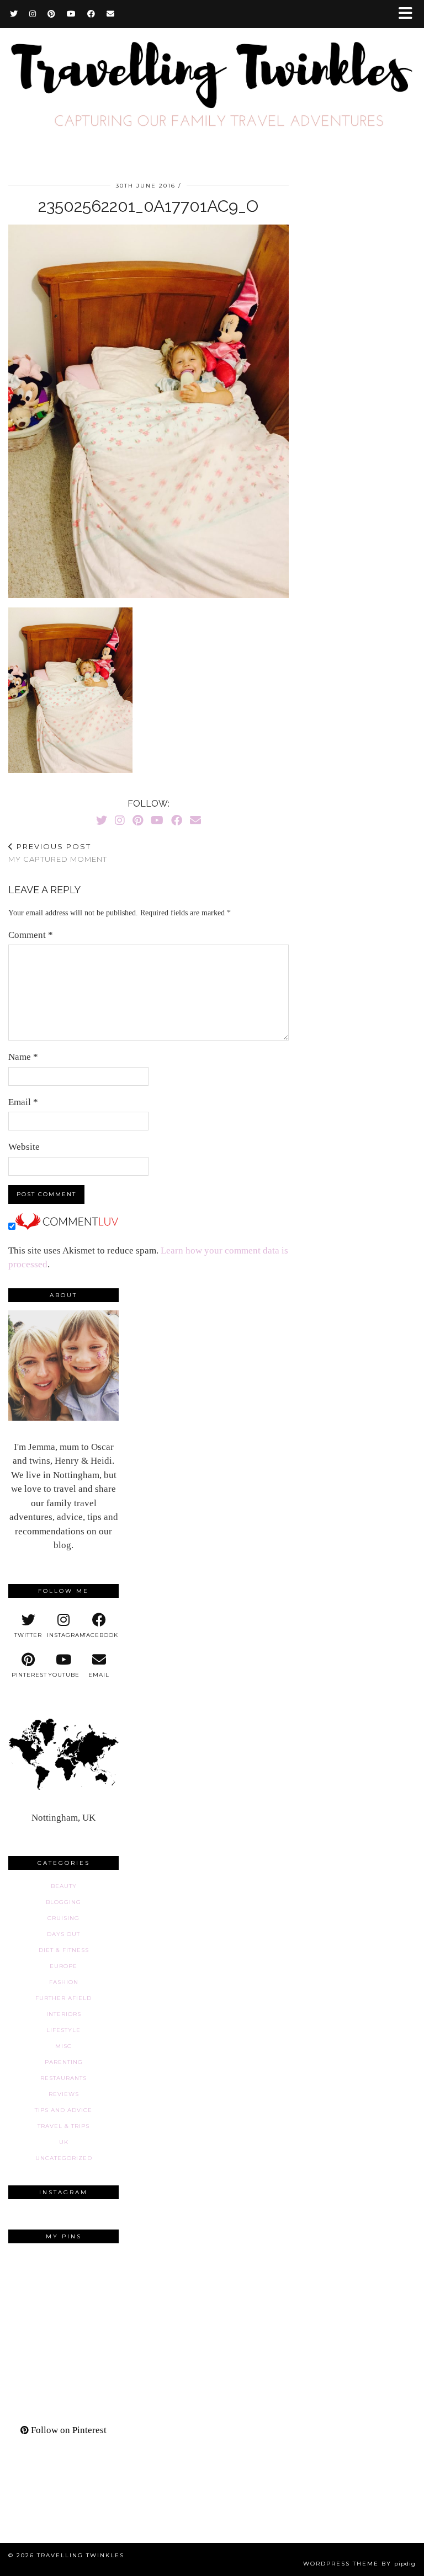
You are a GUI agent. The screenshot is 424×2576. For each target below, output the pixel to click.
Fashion (64, 1982)
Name (23, 1057)
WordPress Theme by (359, 2564)
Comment (31, 935)
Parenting (64, 2062)
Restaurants (63, 2078)
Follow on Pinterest (68, 2430)
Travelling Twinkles (81, 2555)
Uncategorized (64, 2158)
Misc (63, 2046)
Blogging (63, 1902)
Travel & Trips (63, 2126)
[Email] (111, 14)
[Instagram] (33, 14)
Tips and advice (63, 2110)
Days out (63, 1934)
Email (23, 1102)
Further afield (63, 1998)
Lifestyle (63, 2030)
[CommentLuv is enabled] (67, 1227)
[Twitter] (14, 14)
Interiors (64, 2014)
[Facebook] (91, 14)
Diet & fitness (64, 1950)
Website (24, 1147)
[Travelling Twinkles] (212, 84)
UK (64, 2142)
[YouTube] (71, 14)
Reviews (64, 2094)
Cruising (63, 1918)
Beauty (64, 1886)
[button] (409, 14)
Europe (63, 1966)
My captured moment (58, 853)
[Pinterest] (52, 14)
